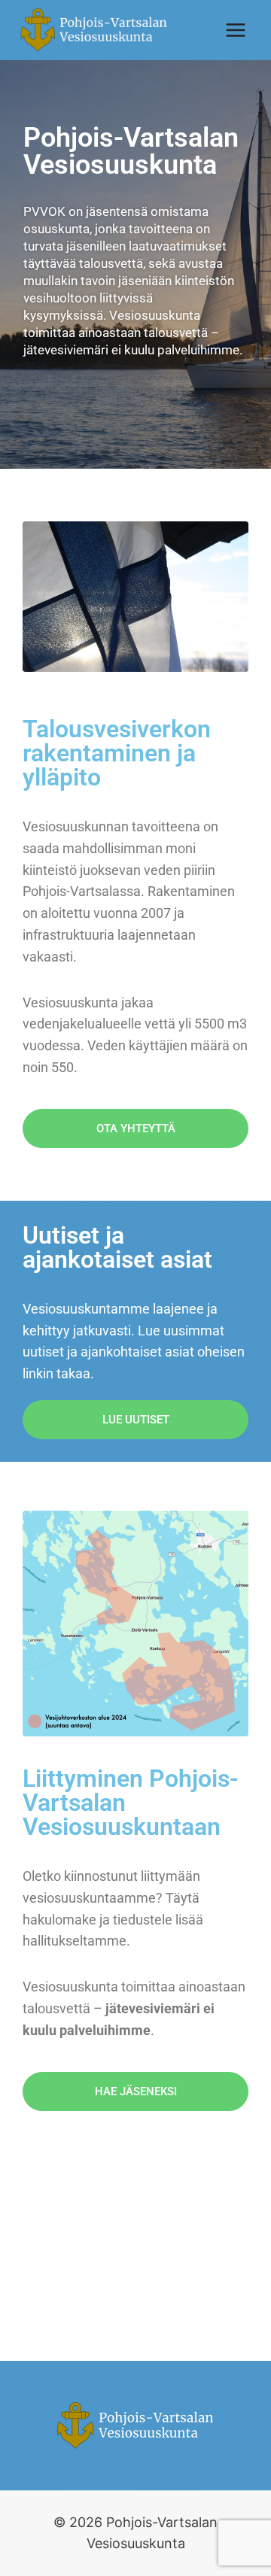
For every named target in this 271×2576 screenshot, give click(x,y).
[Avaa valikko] (235, 30)
